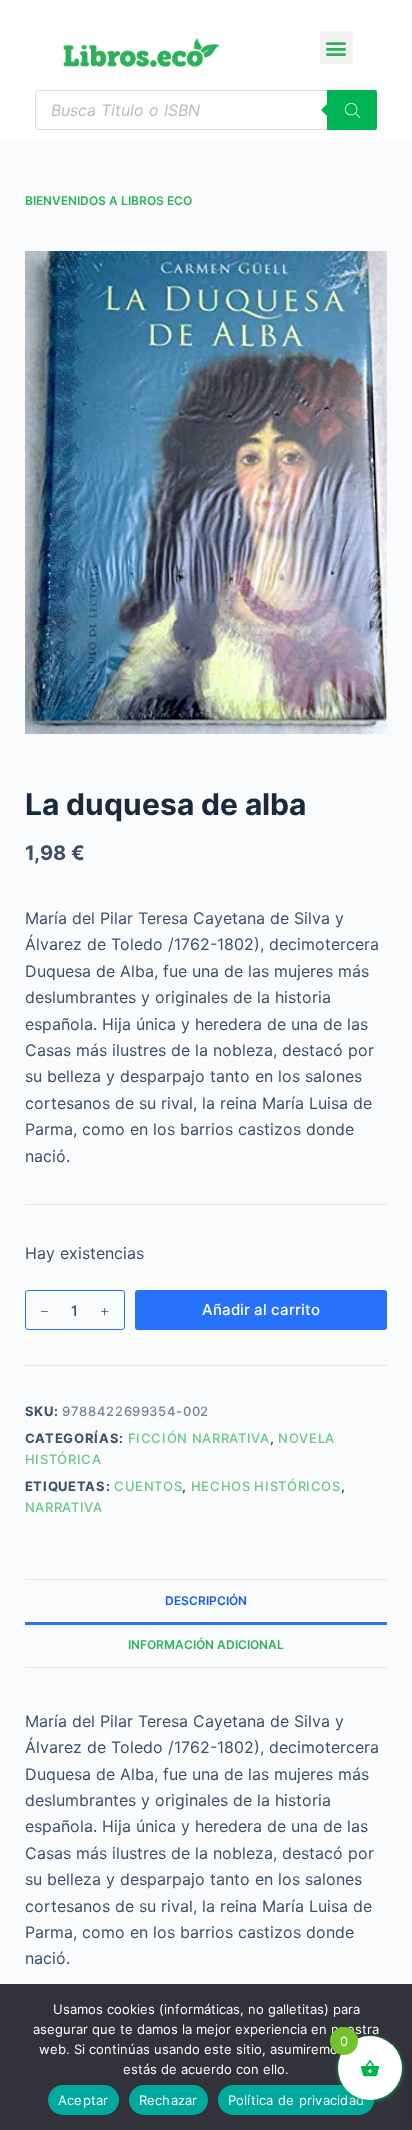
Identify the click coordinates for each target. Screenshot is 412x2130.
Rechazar (168, 2100)
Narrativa (64, 1507)
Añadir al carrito (261, 1309)
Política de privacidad (296, 2100)
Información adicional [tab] (206, 1644)
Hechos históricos (266, 1486)
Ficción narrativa (199, 1438)
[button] (336, 47)
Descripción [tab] (206, 1600)
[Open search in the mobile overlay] (206, 110)
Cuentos (148, 1486)
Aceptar (83, 2100)
